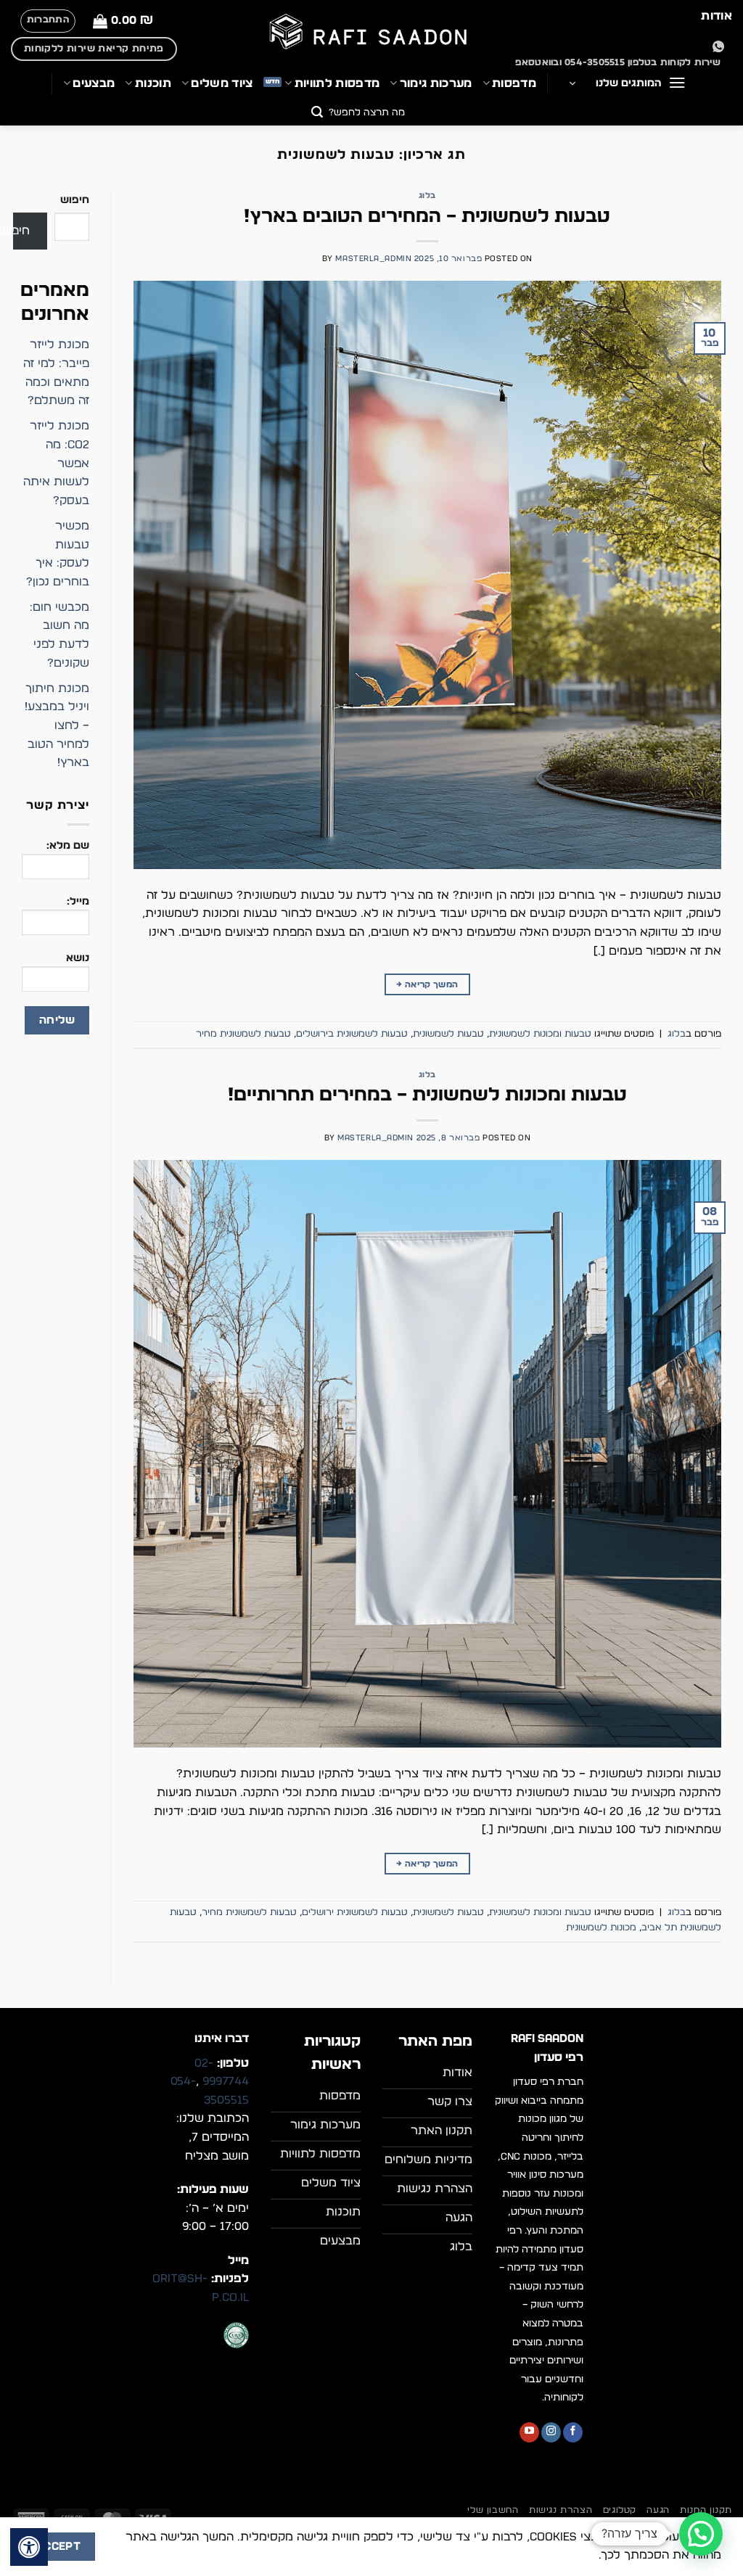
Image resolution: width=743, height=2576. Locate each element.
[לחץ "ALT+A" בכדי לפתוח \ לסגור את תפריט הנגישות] (29, 2547)
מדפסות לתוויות (337, 83)
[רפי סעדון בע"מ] (371, 33)
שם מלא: (68, 845)
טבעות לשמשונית (448, 1034)
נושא (78, 958)
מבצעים (94, 83)
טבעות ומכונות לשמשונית (540, 1034)
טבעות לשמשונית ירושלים (355, 1913)
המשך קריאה (427, 984)
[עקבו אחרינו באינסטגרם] (551, 2432)
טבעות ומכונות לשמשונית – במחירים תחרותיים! (427, 1095)
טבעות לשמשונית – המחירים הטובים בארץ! (427, 217)
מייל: (78, 901)
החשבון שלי (493, 2510)
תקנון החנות (706, 2510)
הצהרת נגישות (561, 2510)
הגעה (658, 2510)
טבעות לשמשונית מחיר (243, 1034)
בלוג (427, 196)
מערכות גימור (436, 83)
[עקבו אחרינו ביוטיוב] (529, 2432)
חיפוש (75, 200)
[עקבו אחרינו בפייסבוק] (573, 2432)
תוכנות (153, 83)
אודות (717, 16)
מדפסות (514, 83)
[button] (123, 21)
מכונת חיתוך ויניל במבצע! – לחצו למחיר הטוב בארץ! (57, 725)
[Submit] (317, 114)
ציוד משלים (222, 83)
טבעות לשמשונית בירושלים (352, 1034)
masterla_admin (373, 259)
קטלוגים (620, 2510)
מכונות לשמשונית (601, 1928)
